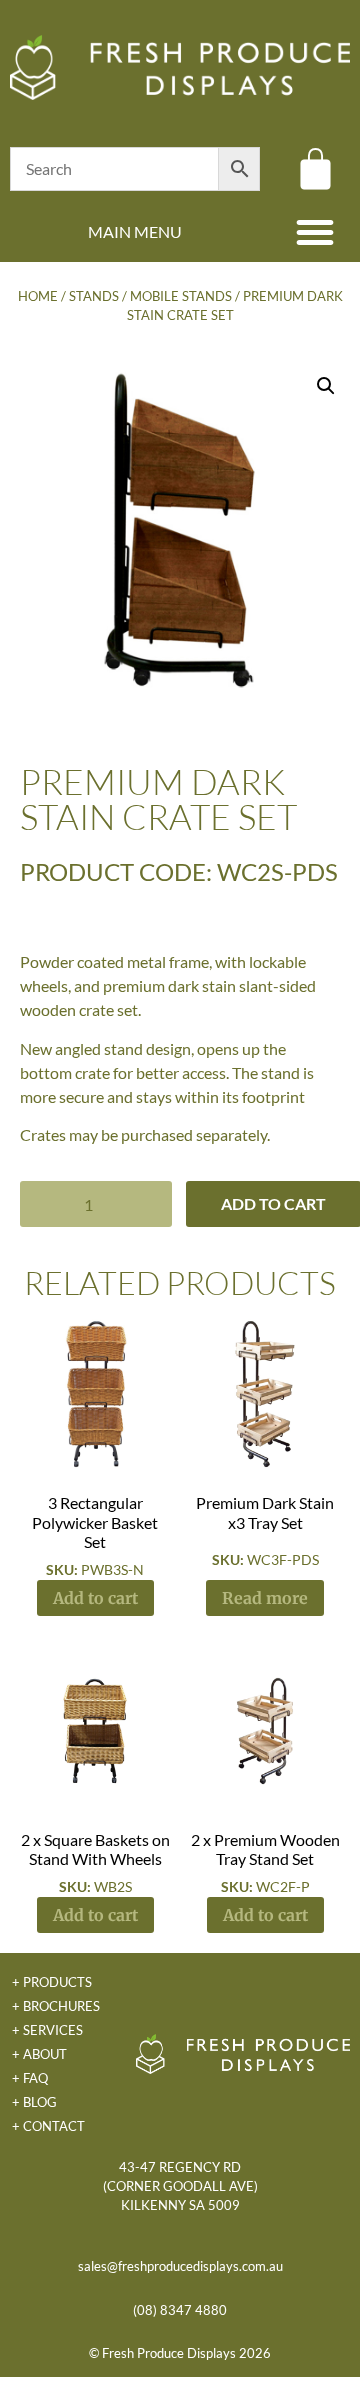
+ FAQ (30, 2078)
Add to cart (273, 1203)
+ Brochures (56, 2006)
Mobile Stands (181, 296)
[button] (315, 232)
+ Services (47, 2030)
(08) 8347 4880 (180, 2310)
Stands (94, 296)
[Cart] (315, 168)
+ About (39, 2054)
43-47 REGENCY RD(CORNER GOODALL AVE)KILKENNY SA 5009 (180, 2186)
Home (38, 296)
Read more (265, 1598)
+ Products (52, 1982)
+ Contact (48, 2126)
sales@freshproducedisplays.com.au (180, 2266)
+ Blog (34, 2102)
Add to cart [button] (95, 1598)
